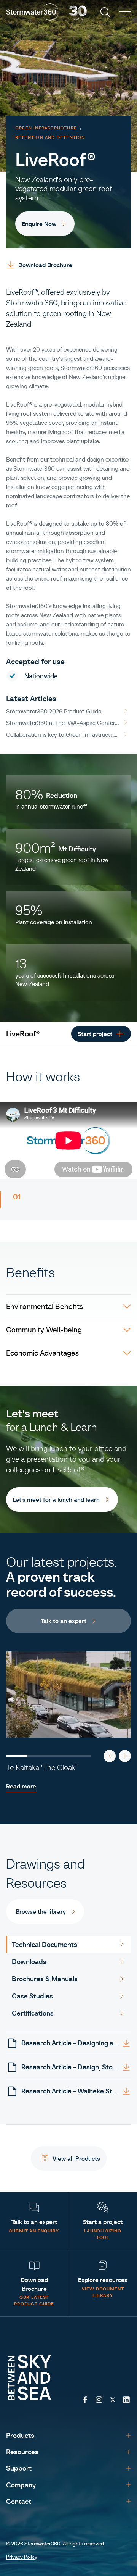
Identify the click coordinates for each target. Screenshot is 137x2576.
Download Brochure (45, 265)
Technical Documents (45, 1944)
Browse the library (41, 1911)
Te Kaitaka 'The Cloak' (41, 1767)
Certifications (33, 2013)
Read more (21, 1786)
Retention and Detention (50, 137)
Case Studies (32, 1996)
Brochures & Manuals (45, 1979)
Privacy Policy (22, 2557)
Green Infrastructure (46, 128)
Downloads (29, 1962)
